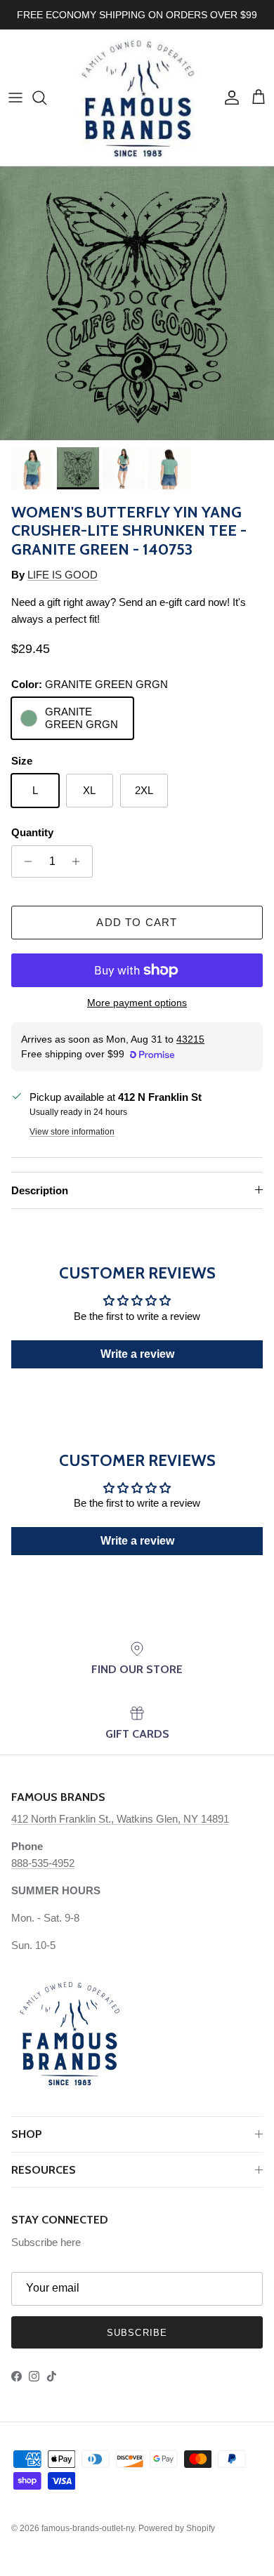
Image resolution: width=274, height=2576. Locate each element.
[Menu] (15, 98)
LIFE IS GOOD (63, 575)
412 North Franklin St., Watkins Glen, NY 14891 (120, 1819)
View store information (72, 1132)
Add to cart (137, 922)
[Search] (46, 98)
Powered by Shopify (177, 2528)
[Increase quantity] (80, 861)
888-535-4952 (43, 1863)
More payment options (137, 1003)
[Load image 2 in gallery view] (137, 303)
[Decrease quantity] (24, 861)
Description (40, 1190)
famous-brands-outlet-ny (88, 2528)
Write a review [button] (137, 1354)
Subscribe (137, 2333)
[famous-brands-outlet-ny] (137, 98)
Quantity (32, 832)
